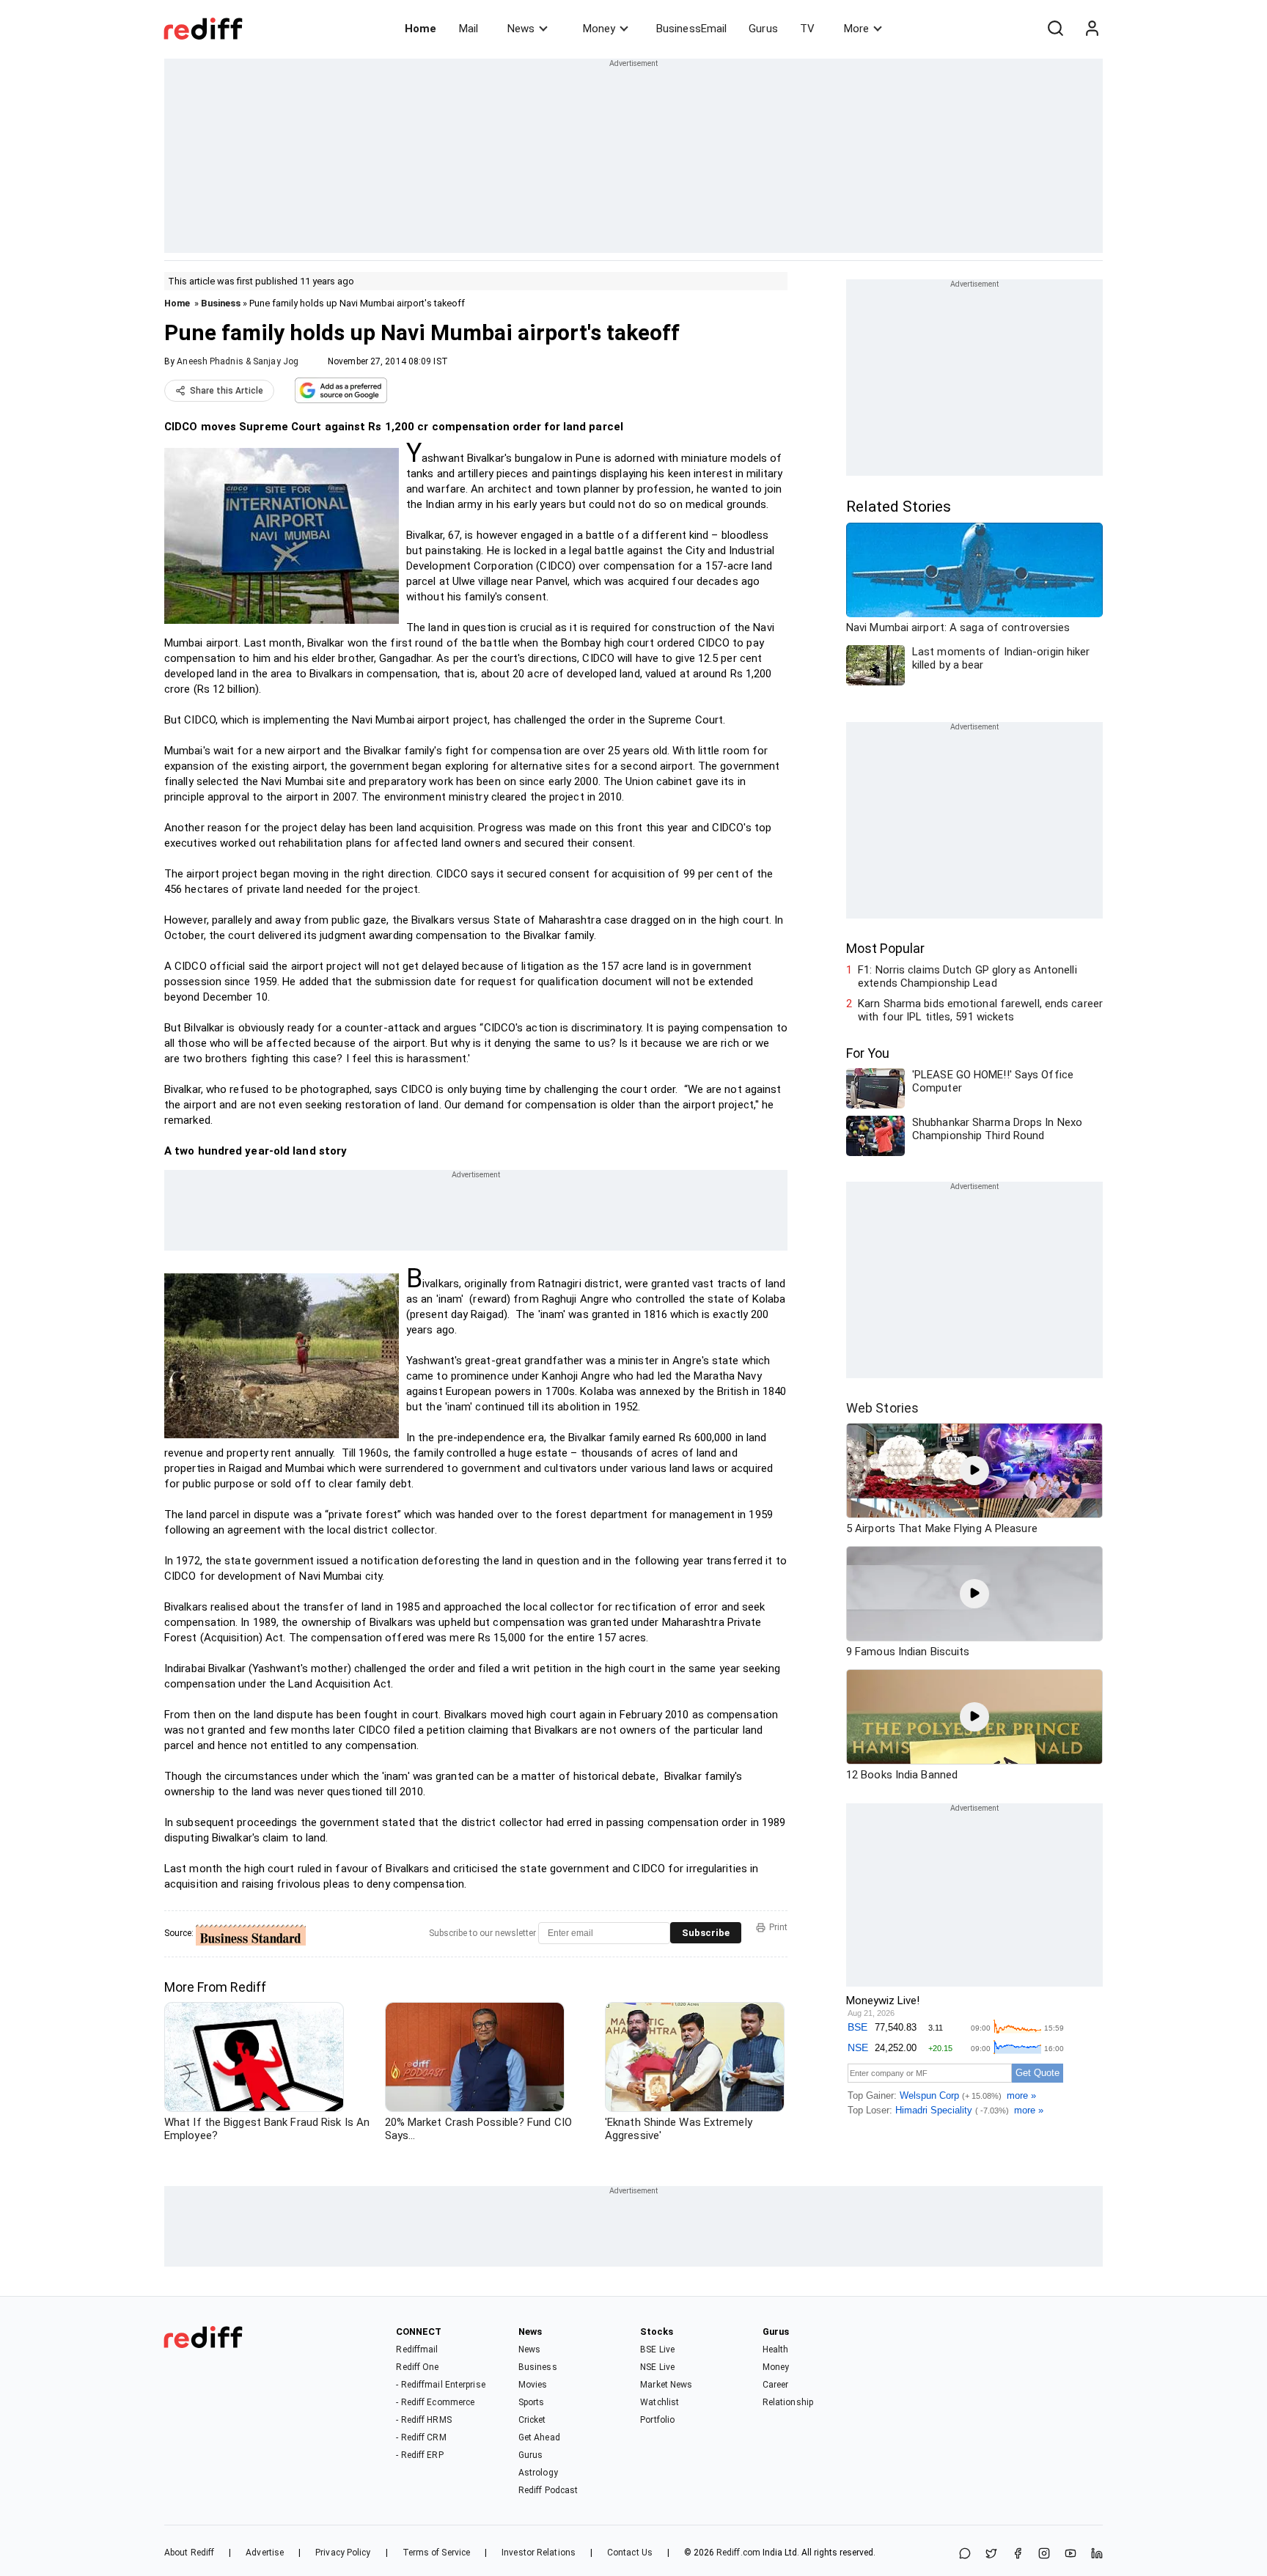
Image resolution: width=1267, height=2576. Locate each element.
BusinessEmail (691, 29)
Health (776, 2349)
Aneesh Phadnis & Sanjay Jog (238, 361)
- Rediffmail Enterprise (440, 2385)
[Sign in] (1092, 29)
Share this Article (227, 391)
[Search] (1055, 29)
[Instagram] (1044, 2554)
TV (807, 29)
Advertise (265, 2553)
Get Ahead (539, 2437)
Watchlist (660, 2402)
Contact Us (630, 2553)
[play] (974, 1471)
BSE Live (657, 2349)
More (856, 29)
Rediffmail (417, 2349)
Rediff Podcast (548, 2490)
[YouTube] (1070, 2554)
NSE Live (657, 2367)
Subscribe (706, 1933)
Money (599, 29)
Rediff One (417, 2367)
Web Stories (882, 1408)
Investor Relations (539, 2553)
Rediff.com (738, 2553)
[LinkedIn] (1097, 2554)
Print (778, 1927)
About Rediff (189, 2553)
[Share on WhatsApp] (965, 2554)
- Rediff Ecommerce (435, 2402)
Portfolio (657, 2420)
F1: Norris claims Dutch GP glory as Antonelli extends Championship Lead (967, 976)
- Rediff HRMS (423, 2420)
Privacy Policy (343, 2553)
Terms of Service (437, 2553)
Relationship (788, 2402)
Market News (666, 2385)
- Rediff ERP (419, 2455)
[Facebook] (1018, 2554)
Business (221, 303)
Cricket (532, 2420)
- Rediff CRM (421, 2437)
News (521, 29)
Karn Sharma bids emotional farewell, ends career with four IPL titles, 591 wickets (980, 1010)
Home (421, 29)
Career (776, 2385)
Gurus (763, 29)
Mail (469, 29)
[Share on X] (991, 2554)
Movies (533, 2385)
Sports (532, 2402)
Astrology (538, 2473)
